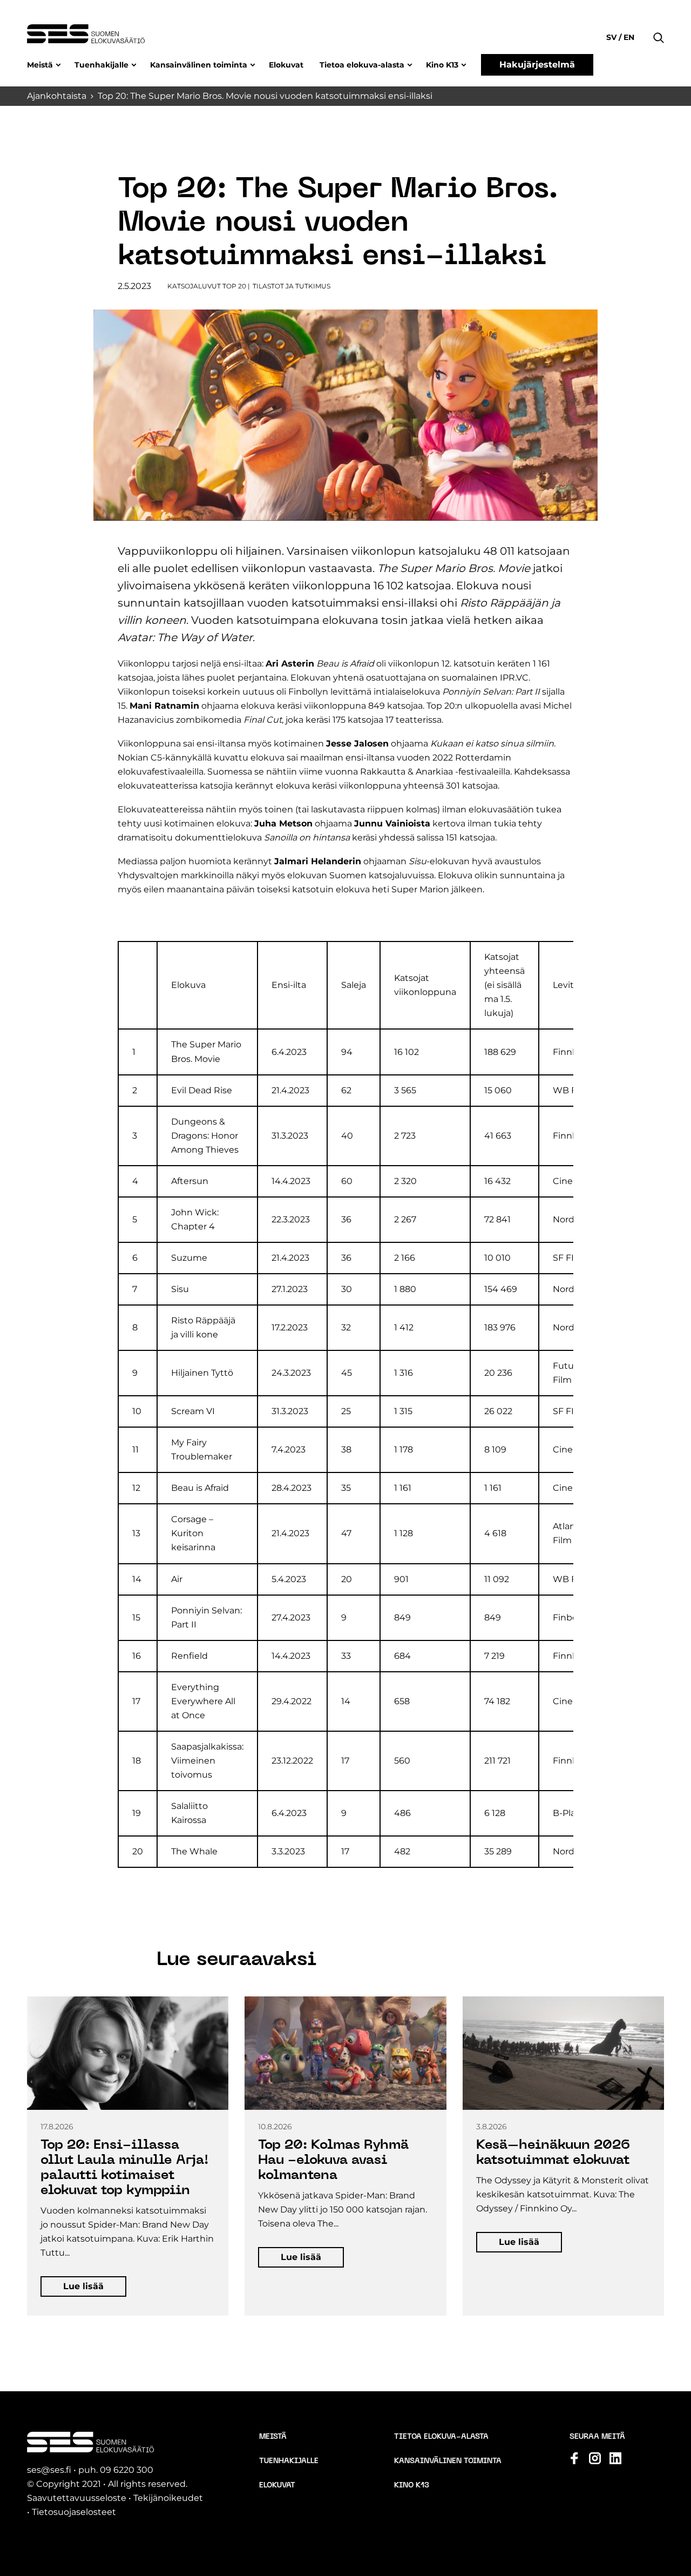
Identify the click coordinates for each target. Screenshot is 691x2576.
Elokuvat (286, 65)
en (628, 37)
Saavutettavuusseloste (77, 2498)
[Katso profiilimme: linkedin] (615, 2458)
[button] (659, 22)
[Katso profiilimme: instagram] (595, 2458)
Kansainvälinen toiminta (199, 65)
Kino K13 (442, 65)
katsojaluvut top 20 (207, 286)
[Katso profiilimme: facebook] (574, 2458)
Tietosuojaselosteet (74, 2512)
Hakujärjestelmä (537, 65)
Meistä (40, 65)
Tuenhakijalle (101, 65)
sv (612, 37)
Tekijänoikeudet (168, 2498)
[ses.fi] (86, 34)
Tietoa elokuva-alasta (362, 65)
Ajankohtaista (57, 96)
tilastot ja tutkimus (292, 286)
